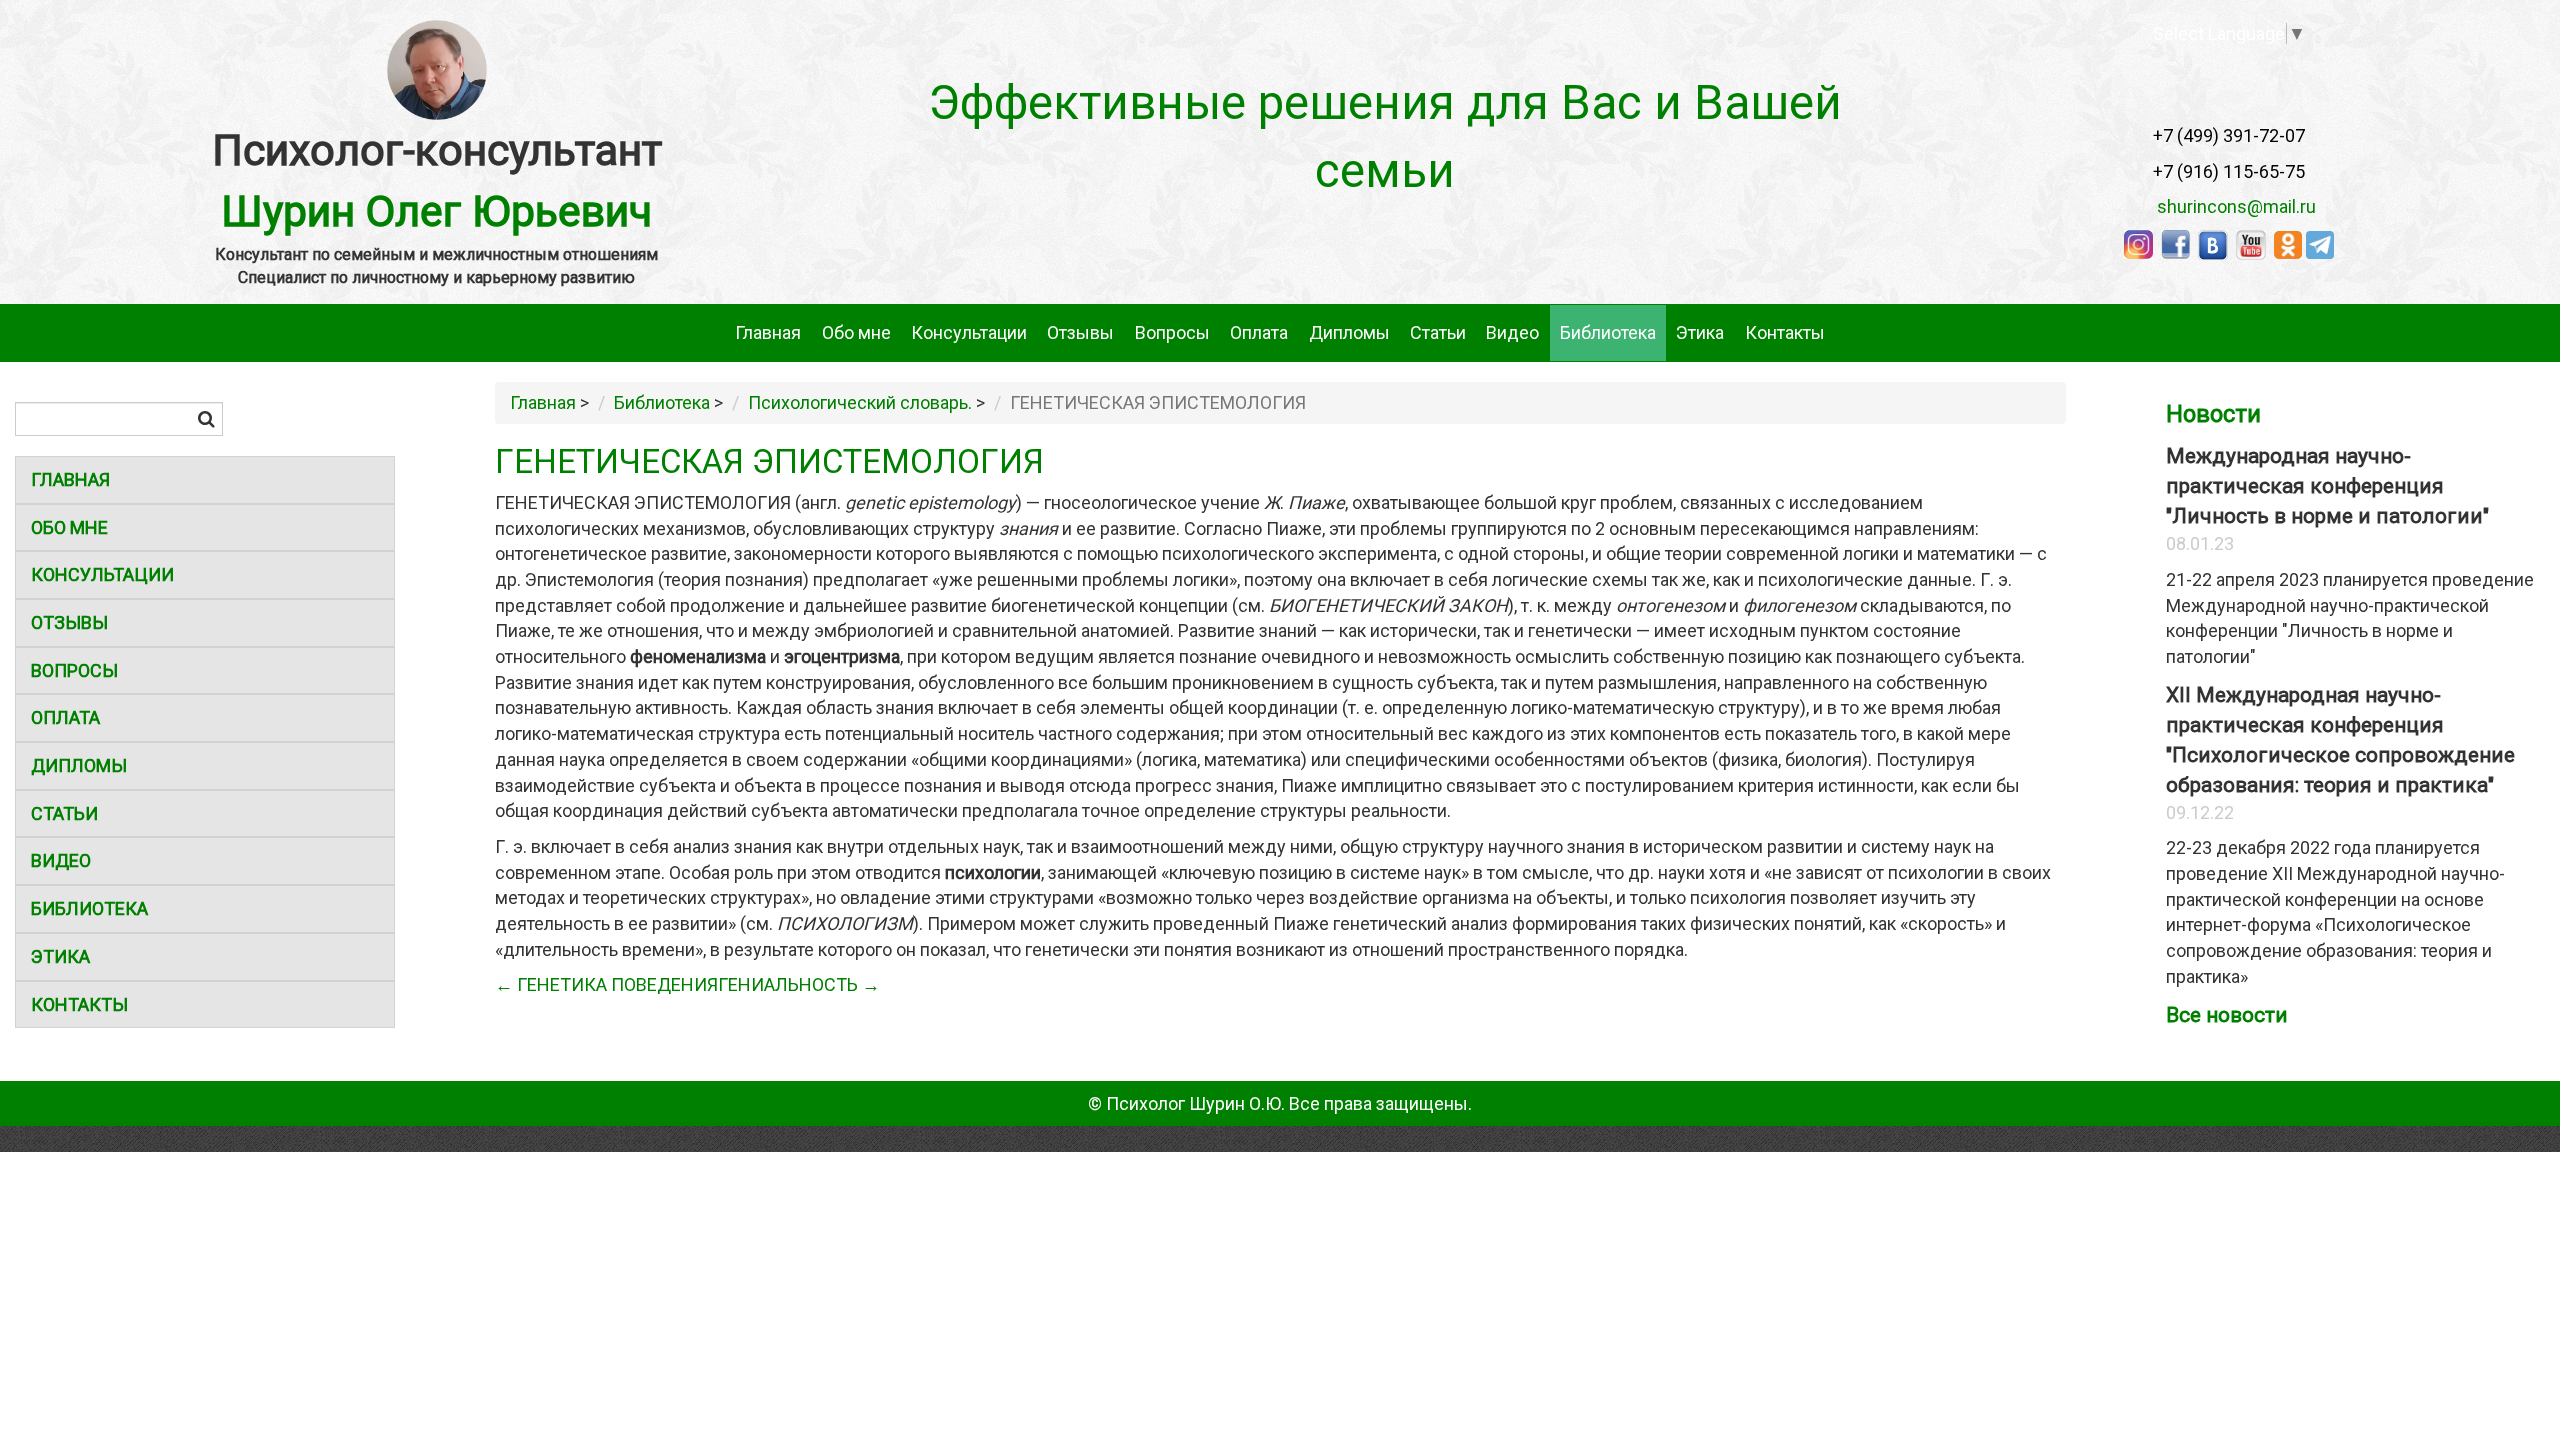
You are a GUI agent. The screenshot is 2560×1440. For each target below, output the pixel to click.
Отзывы (1080, 332)
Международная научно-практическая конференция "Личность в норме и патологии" (2327, 486)
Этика (1700, 332)
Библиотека (1608, 332)
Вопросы (1172, 332)
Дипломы (1349, 332)
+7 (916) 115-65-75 (2229, 171)
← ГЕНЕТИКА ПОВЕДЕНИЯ (606, 984)
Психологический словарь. (860, 402)
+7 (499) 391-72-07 (2229, 135)
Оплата (1259, 332)
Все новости (2227, 1015)
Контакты (1785, 332)
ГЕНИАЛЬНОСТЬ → (799, 984)
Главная (768, 332)
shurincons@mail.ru (2230, 206)
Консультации (969, 332)
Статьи (1438, 332)
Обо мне (856, 332)
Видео (1512, 332)
